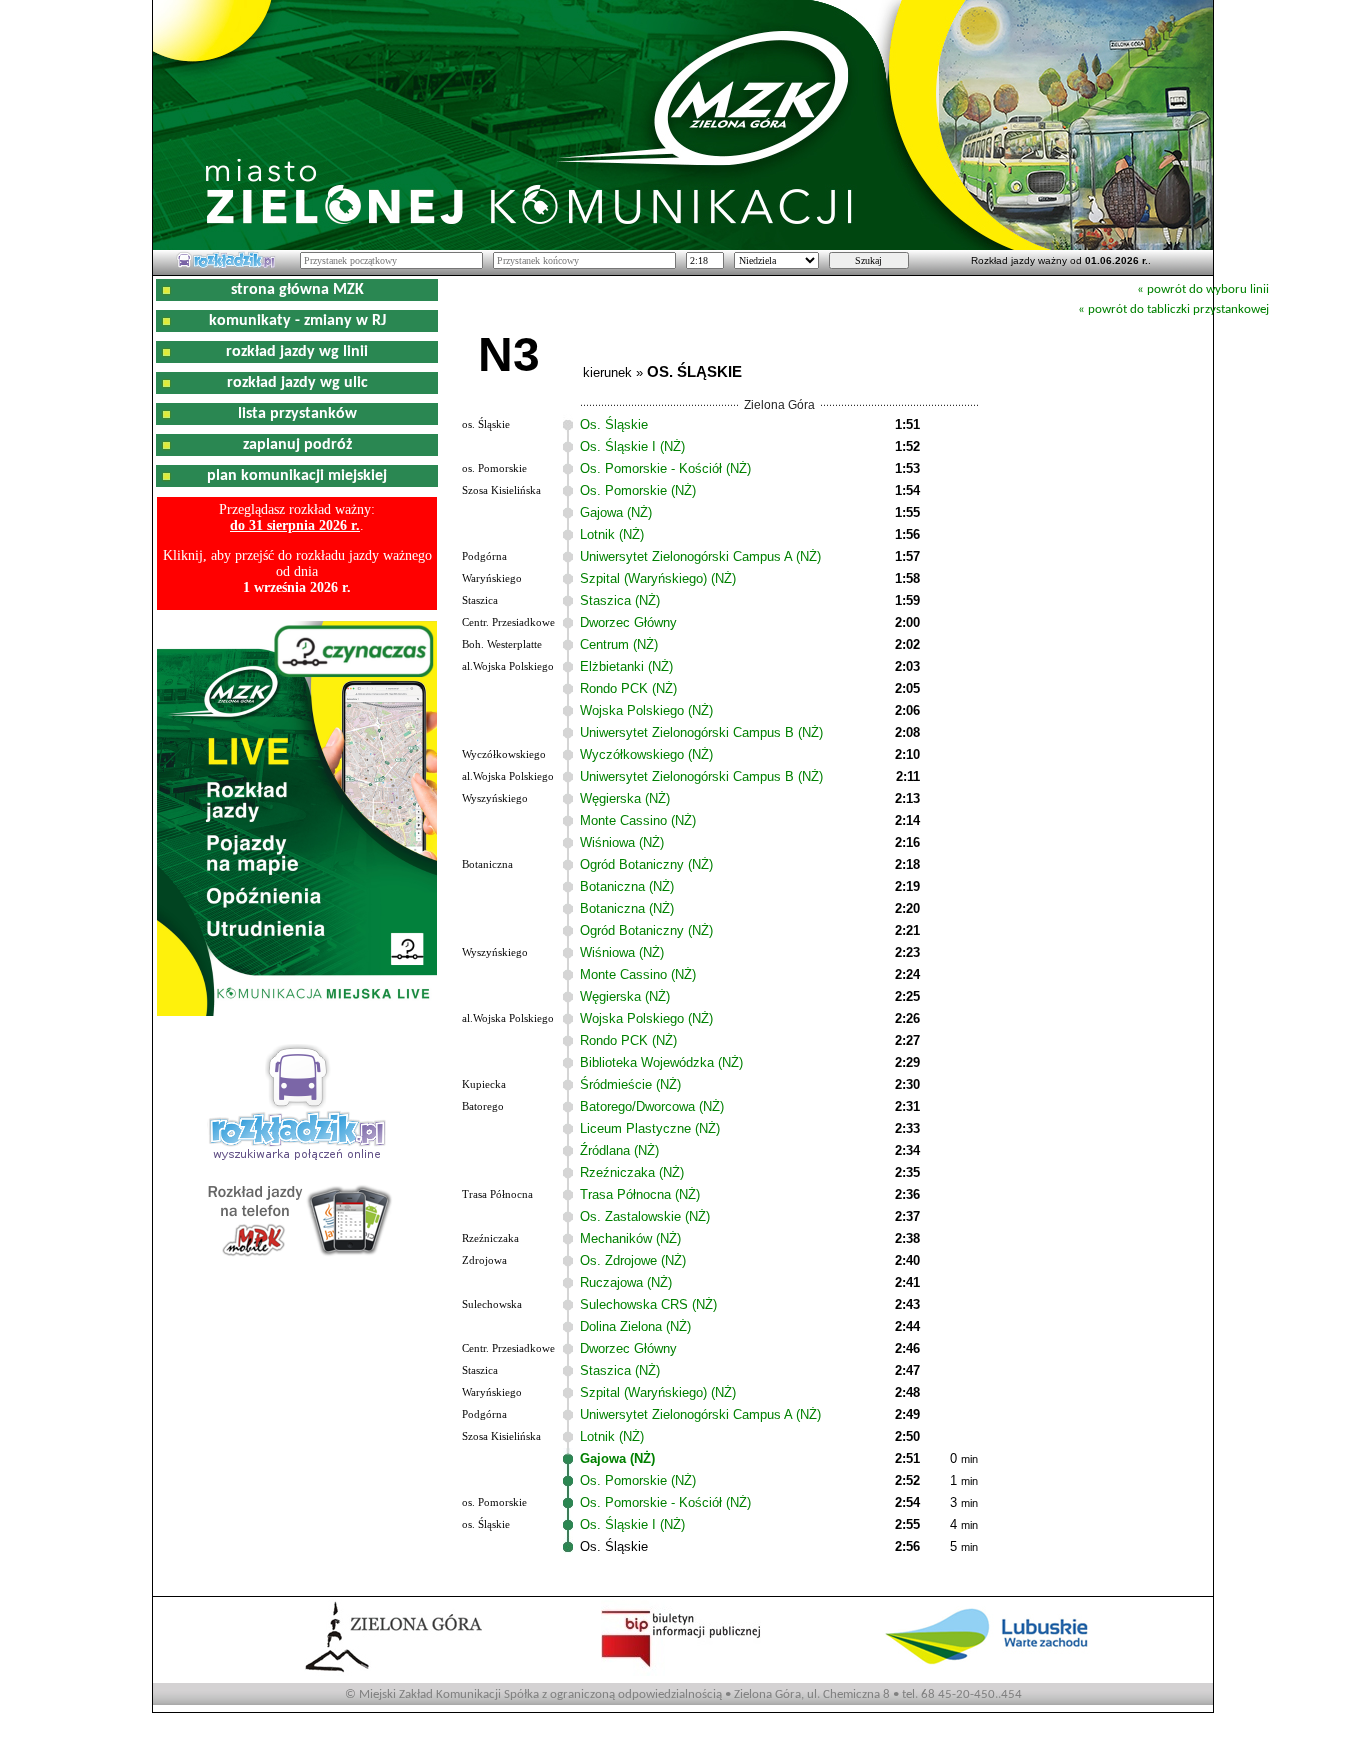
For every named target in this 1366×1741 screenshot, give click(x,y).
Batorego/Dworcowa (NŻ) (652, 1106)
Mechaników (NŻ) (630, 1238)
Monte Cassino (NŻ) (638, 820)
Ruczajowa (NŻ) (626, 1282)
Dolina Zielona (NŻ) (635, 1326)
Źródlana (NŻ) (619, 1150)
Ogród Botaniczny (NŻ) (646, 864)
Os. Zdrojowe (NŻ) (633, 1260)
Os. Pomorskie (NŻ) (638, 490)
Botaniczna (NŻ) (627, 886)
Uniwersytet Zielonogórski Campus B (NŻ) (701, 732)
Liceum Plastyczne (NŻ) (650, 1128)
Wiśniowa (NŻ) (622, 842)
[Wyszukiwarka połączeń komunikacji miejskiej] (226, 265)
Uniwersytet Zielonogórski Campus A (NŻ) (700, 556)
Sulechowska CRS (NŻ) (648, 1304)
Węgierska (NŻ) (625, 798)
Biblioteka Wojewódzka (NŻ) (661, 1062)
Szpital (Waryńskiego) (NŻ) (658, 578)
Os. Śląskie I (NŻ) (632, 446)
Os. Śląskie (614, 424)
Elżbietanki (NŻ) (626, 666)
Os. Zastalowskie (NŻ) (645, 1216)
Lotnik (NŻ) (612, 534)
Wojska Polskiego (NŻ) (646, 710)
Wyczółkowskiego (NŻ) (646, 754)
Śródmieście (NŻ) (630, 1084)
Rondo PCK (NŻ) (628, 688)
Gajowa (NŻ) (616, 512)
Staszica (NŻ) (620, 600)
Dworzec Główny (628, 622)
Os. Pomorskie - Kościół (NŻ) (665, 468)
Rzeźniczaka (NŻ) (632, 1172)
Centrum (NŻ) (619, 644)
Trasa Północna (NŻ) (640, 1194)
